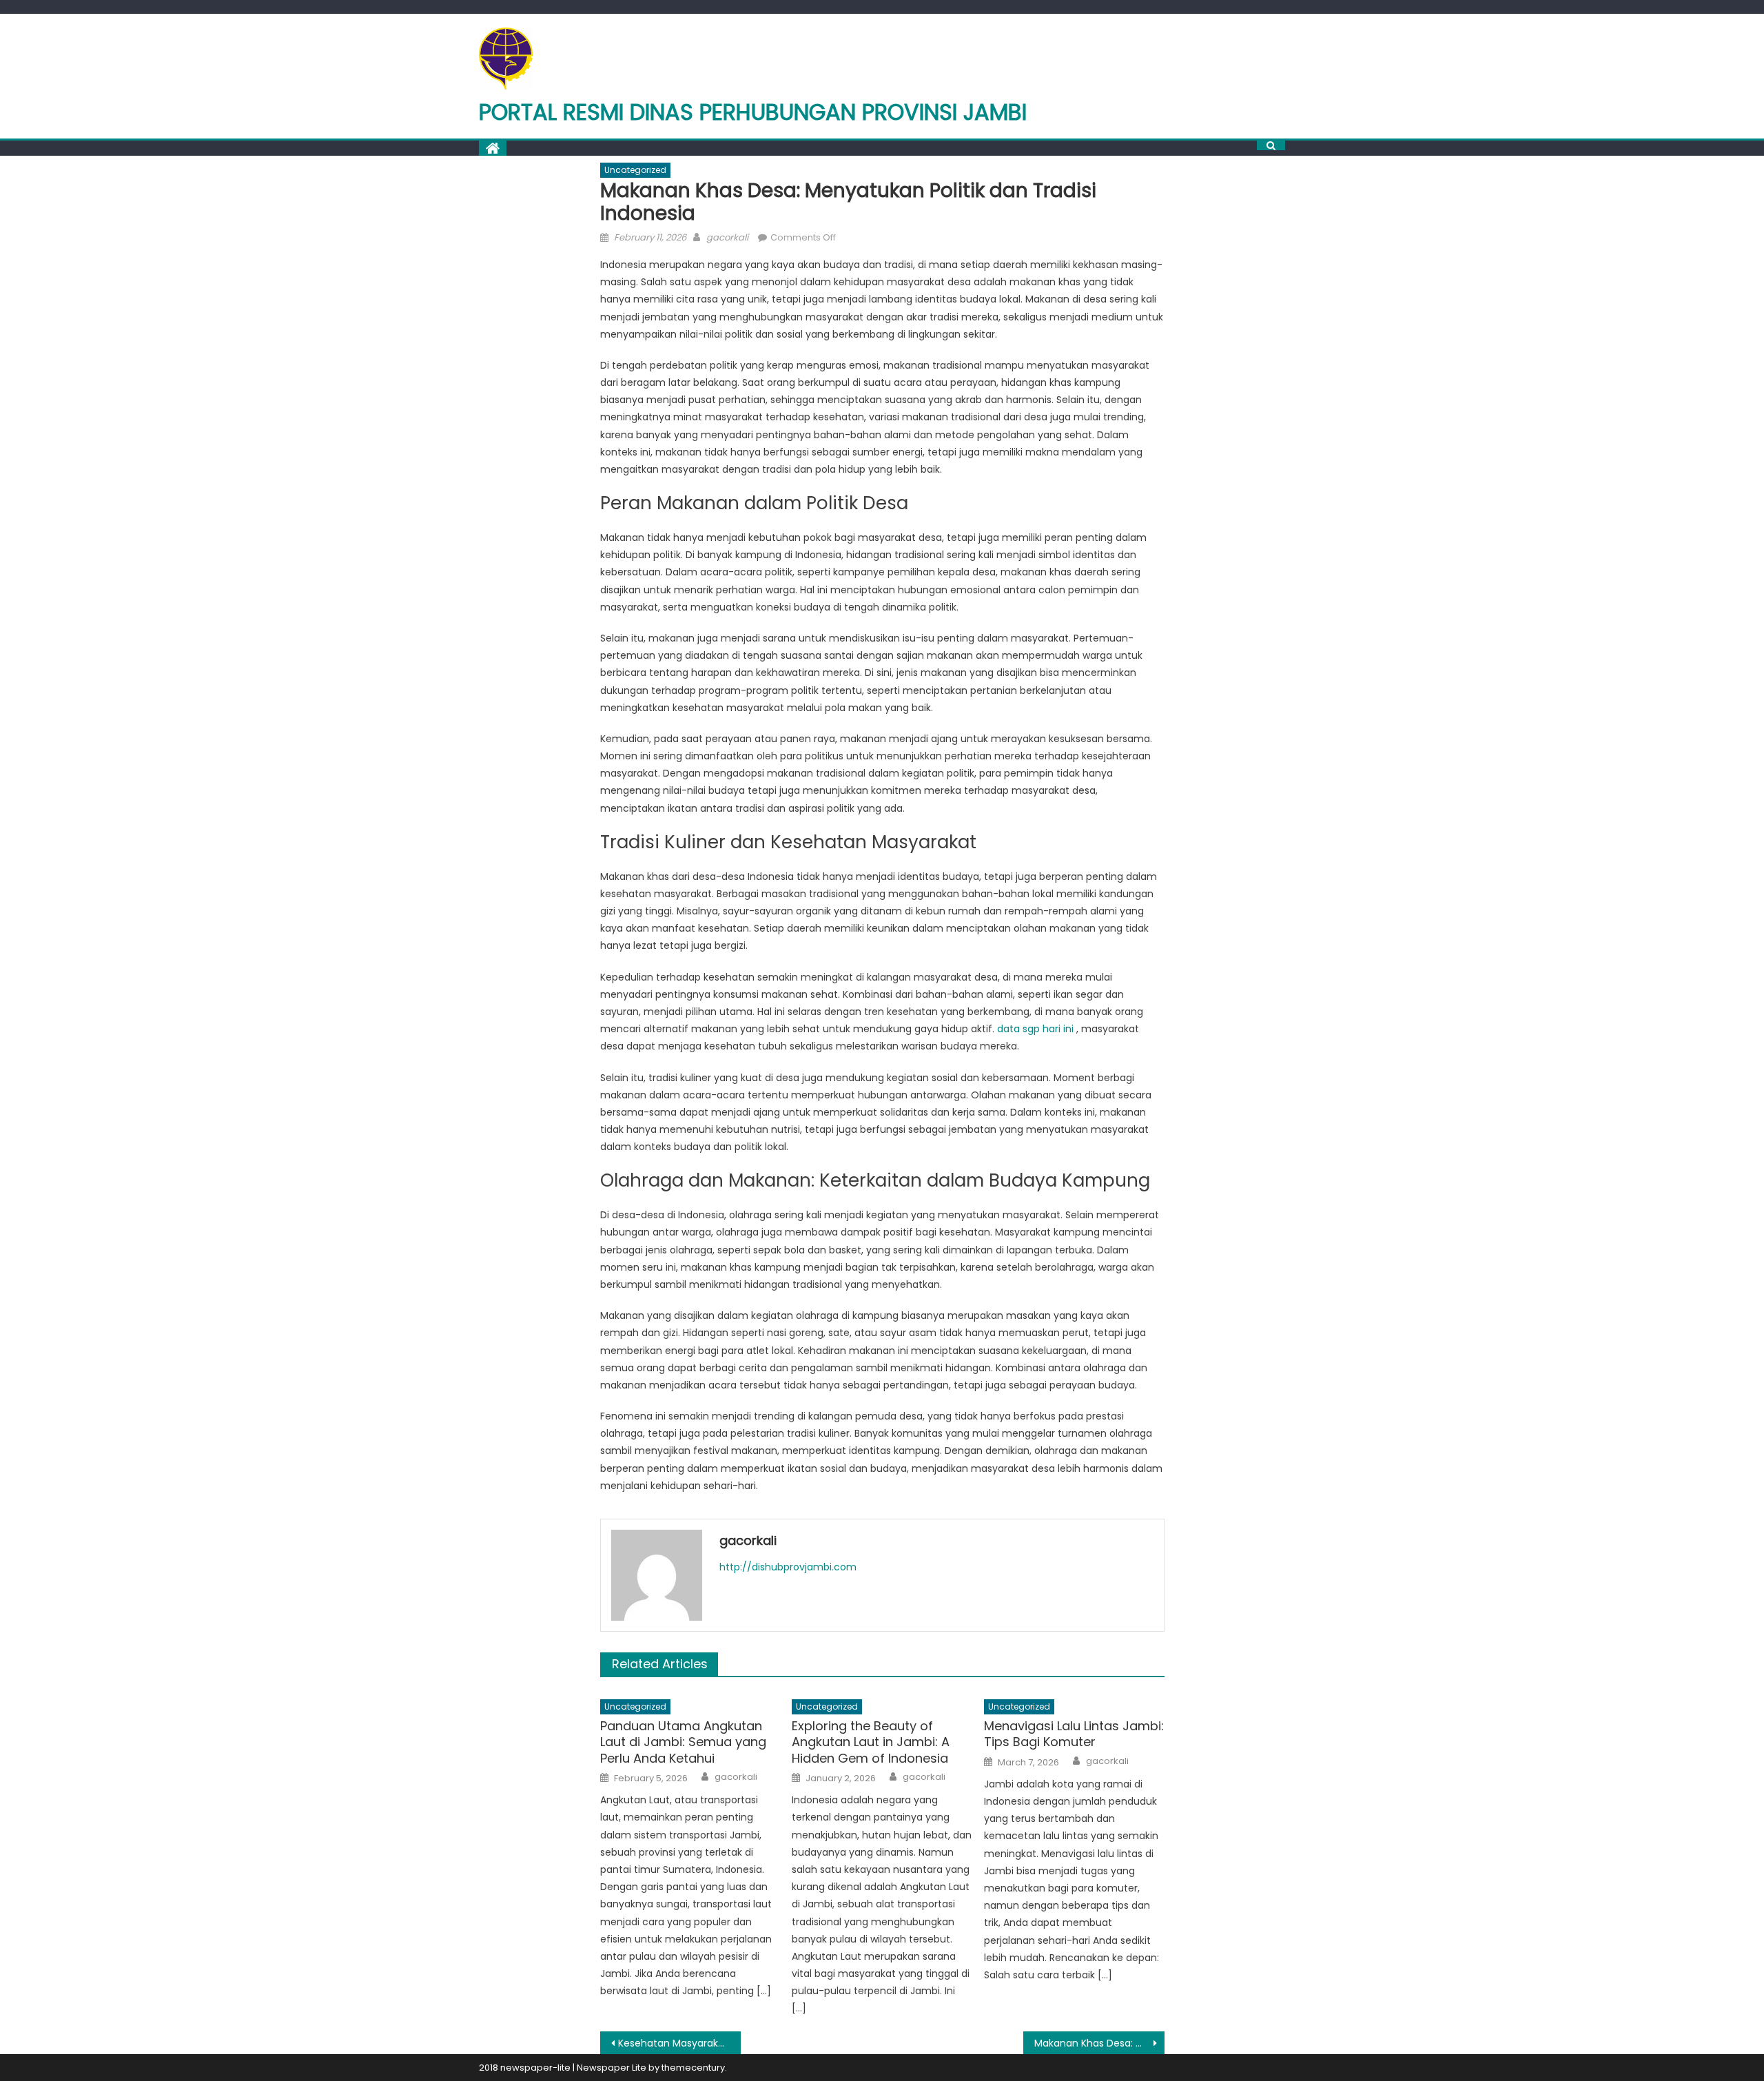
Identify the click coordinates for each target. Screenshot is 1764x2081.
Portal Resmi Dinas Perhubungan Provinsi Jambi (753, 112)
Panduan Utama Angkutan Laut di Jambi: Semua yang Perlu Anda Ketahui (683, 1742)
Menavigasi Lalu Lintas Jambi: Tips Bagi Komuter (1074, 1734)
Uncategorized (635, 170)
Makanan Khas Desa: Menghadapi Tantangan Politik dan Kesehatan (1099, 2043)
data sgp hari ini (1035, 1029)
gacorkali (727, 237)
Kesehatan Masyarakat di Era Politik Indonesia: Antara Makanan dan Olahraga (680, 2043)
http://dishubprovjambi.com (788, 1567)
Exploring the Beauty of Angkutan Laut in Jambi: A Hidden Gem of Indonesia (871, 1742)
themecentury (693, 2068)
